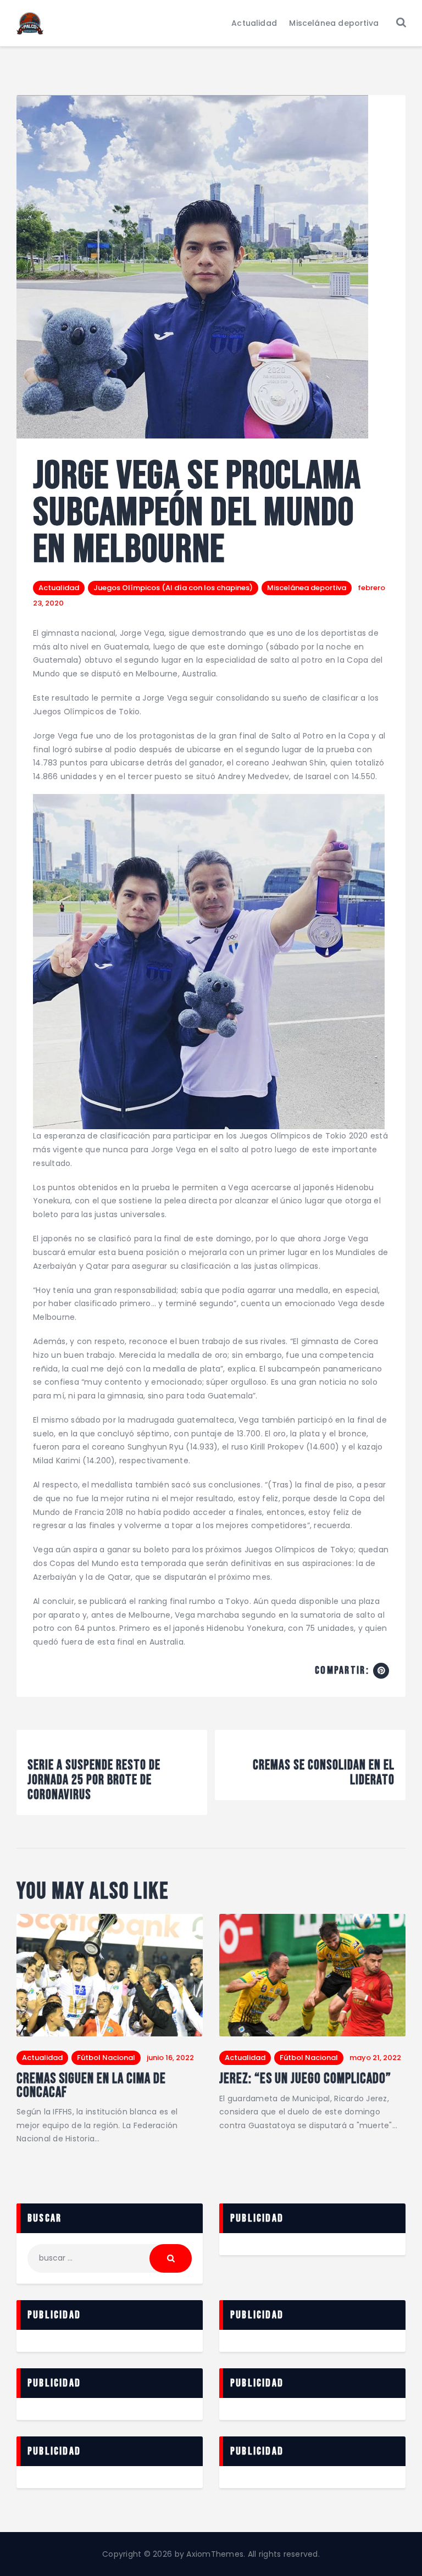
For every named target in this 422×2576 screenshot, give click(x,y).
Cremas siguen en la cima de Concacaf (91, 2086)
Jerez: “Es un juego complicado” (305, 2079)
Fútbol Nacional (106, 2058)
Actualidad (59, 588)
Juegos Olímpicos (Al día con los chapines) (173, 588)
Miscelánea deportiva (307, 588)
